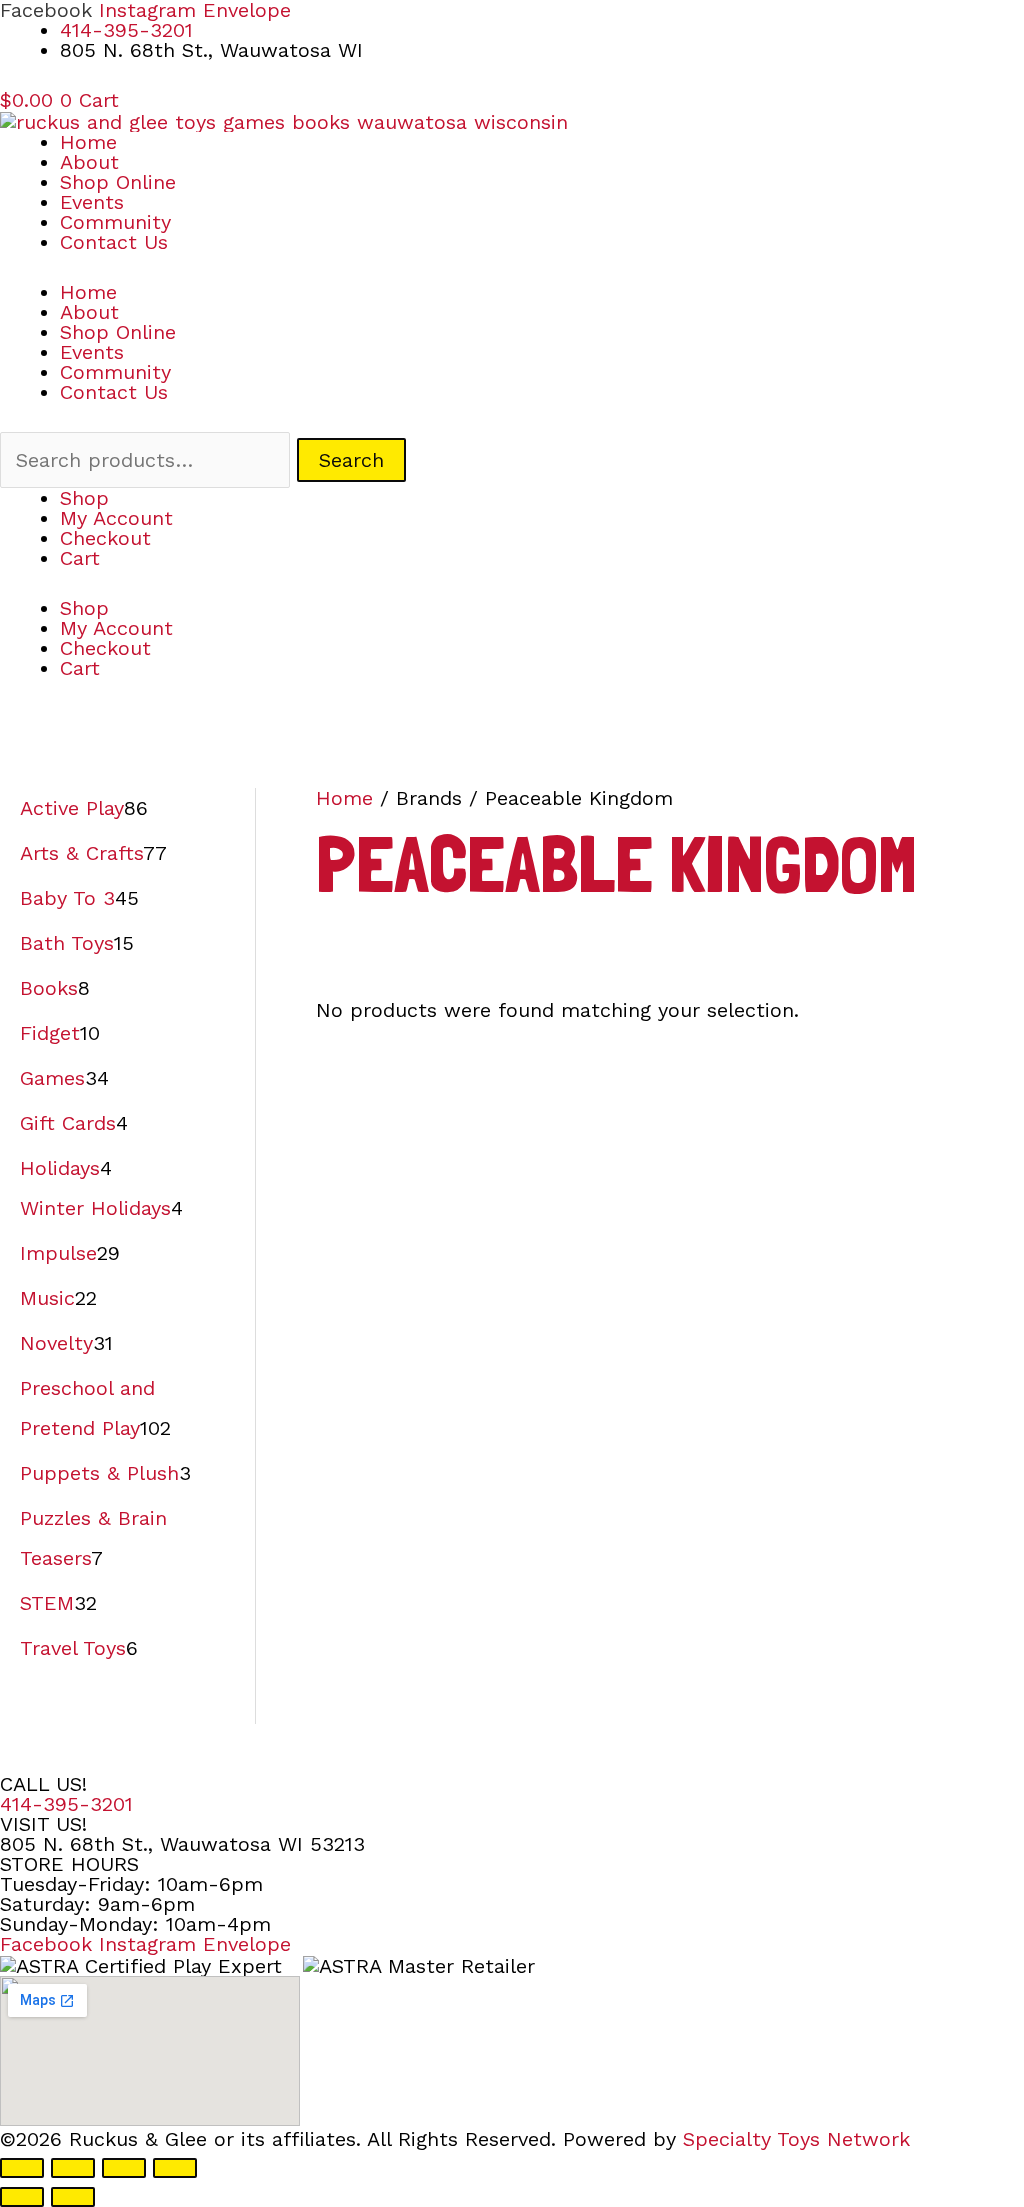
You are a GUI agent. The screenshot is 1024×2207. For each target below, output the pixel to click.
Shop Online (118, 182)
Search (351, 460)
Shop (84, 498)
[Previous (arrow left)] (22, 2197)
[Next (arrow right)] (73, 2197)
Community (115, 222)
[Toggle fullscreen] (73, 2168)
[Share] (124, 2168)
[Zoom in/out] (22, 2168)
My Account (116, 518)
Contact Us (114, 242)
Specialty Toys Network (796, 2139)
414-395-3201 (66, 1804)
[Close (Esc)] (175, 2168)
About (89, 162)
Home (88, 142)
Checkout (105, 538)
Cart (80, 558)
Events (92, 202)
